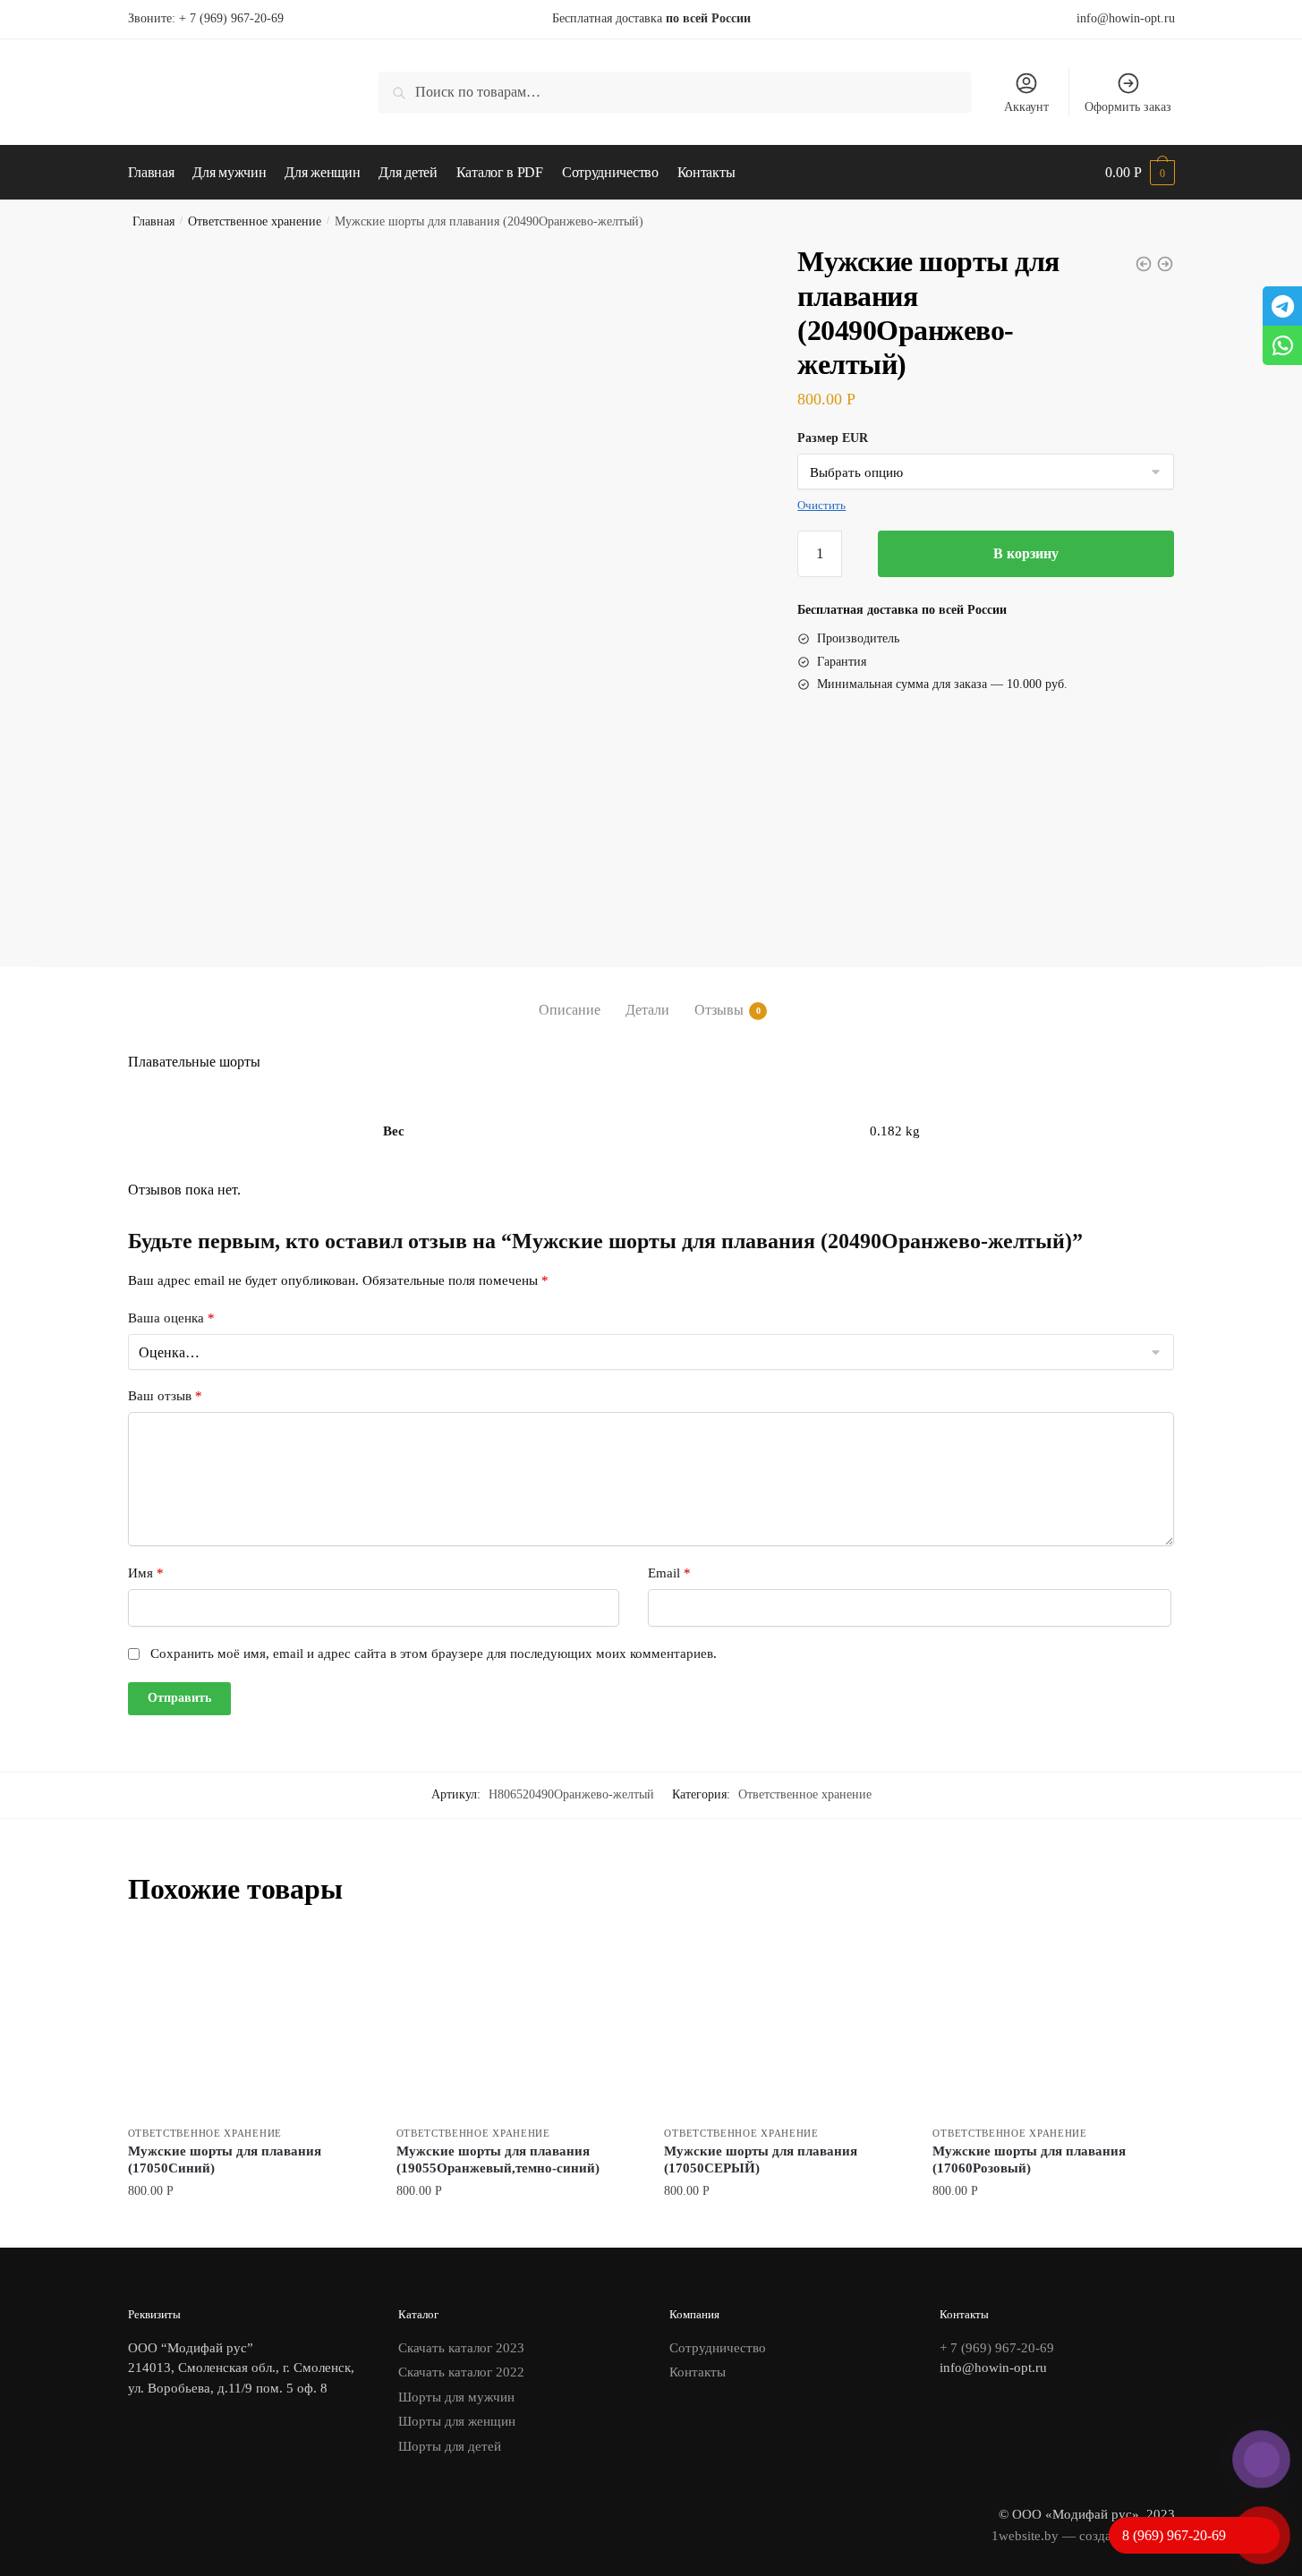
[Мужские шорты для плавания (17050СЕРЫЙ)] (785, 2025)
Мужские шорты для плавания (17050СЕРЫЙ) (761, 2160)
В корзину (1026, 553)
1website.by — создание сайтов (1083, 2536)
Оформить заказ (1128, 107)
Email (669, 1573)
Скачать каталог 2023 (461, 2348)
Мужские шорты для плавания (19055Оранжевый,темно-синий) (498, 2160)
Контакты (698, 2372)
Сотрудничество (718, 2348)
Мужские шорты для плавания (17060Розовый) (1029, 2160)
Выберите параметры (249, 2227)
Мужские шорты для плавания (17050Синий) (225, 2160)
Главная (153, 221)
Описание (570, 1010)
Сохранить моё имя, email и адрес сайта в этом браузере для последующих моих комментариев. (434, 1654)
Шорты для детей (450, 2446)
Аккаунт (1026, 107)
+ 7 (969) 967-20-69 (231, 18)
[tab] (570, 995)
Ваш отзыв (165, 1396)
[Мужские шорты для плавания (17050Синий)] (249, 2025)
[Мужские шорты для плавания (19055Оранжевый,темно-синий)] (517, 2025)
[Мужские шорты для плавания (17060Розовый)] (1053, 2025)
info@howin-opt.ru (1126, 18)
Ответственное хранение (255, 221)
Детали (647, 1010)
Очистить (821, 505)
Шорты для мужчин (456, 2397)
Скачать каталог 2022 (461, 2372)
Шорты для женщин (457, 2421)
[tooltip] (1282, 306)
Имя (146, 1573)
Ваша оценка (171, 1318)
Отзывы (719, 1010)
